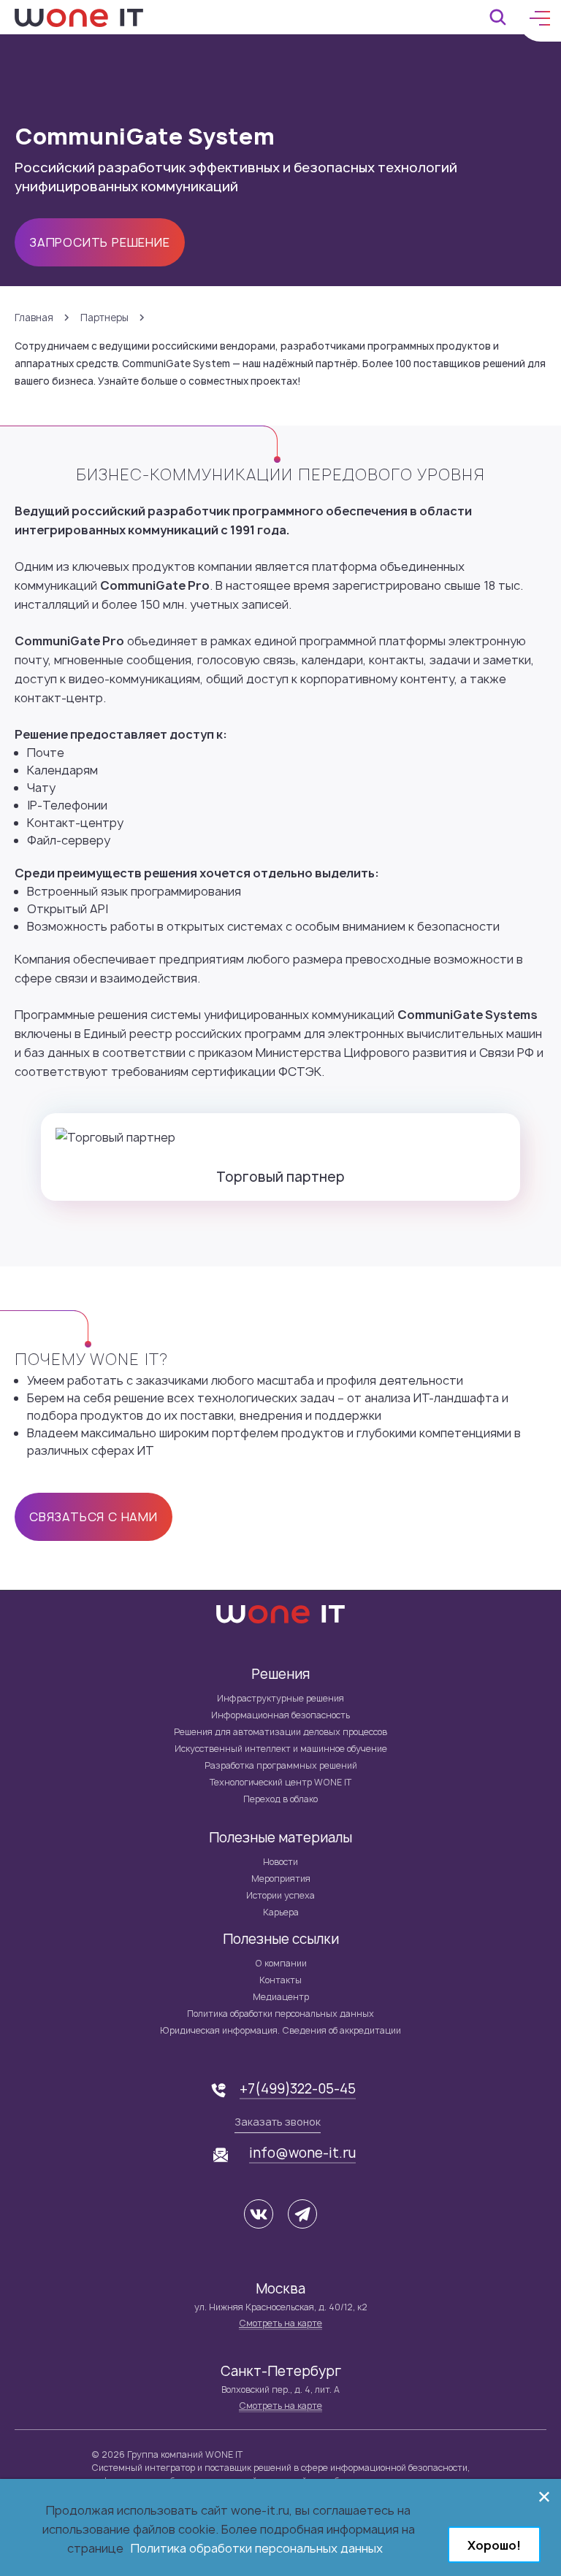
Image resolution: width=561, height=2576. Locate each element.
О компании (281, 1963)
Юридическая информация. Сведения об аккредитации (280, 2030)
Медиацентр (281, 1997)
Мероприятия (281, 1879)
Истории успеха (280, 1895)
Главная (34, 318)
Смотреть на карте (280, 2323)
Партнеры (104, 318)
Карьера (281, 1912)
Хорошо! (494, 2545)
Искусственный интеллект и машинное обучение (281, 1749)
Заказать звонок (278, 2122)
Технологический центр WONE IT (280, 1782)
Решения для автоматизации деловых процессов (280, 1732)
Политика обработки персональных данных (280, 2014)
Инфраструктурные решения (280, 1698)
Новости (280, 1862)
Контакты (280, 1980)
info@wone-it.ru (302, 2153)
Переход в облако (280, 1799)
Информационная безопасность (280, 1715)
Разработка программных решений (281, 1765)
